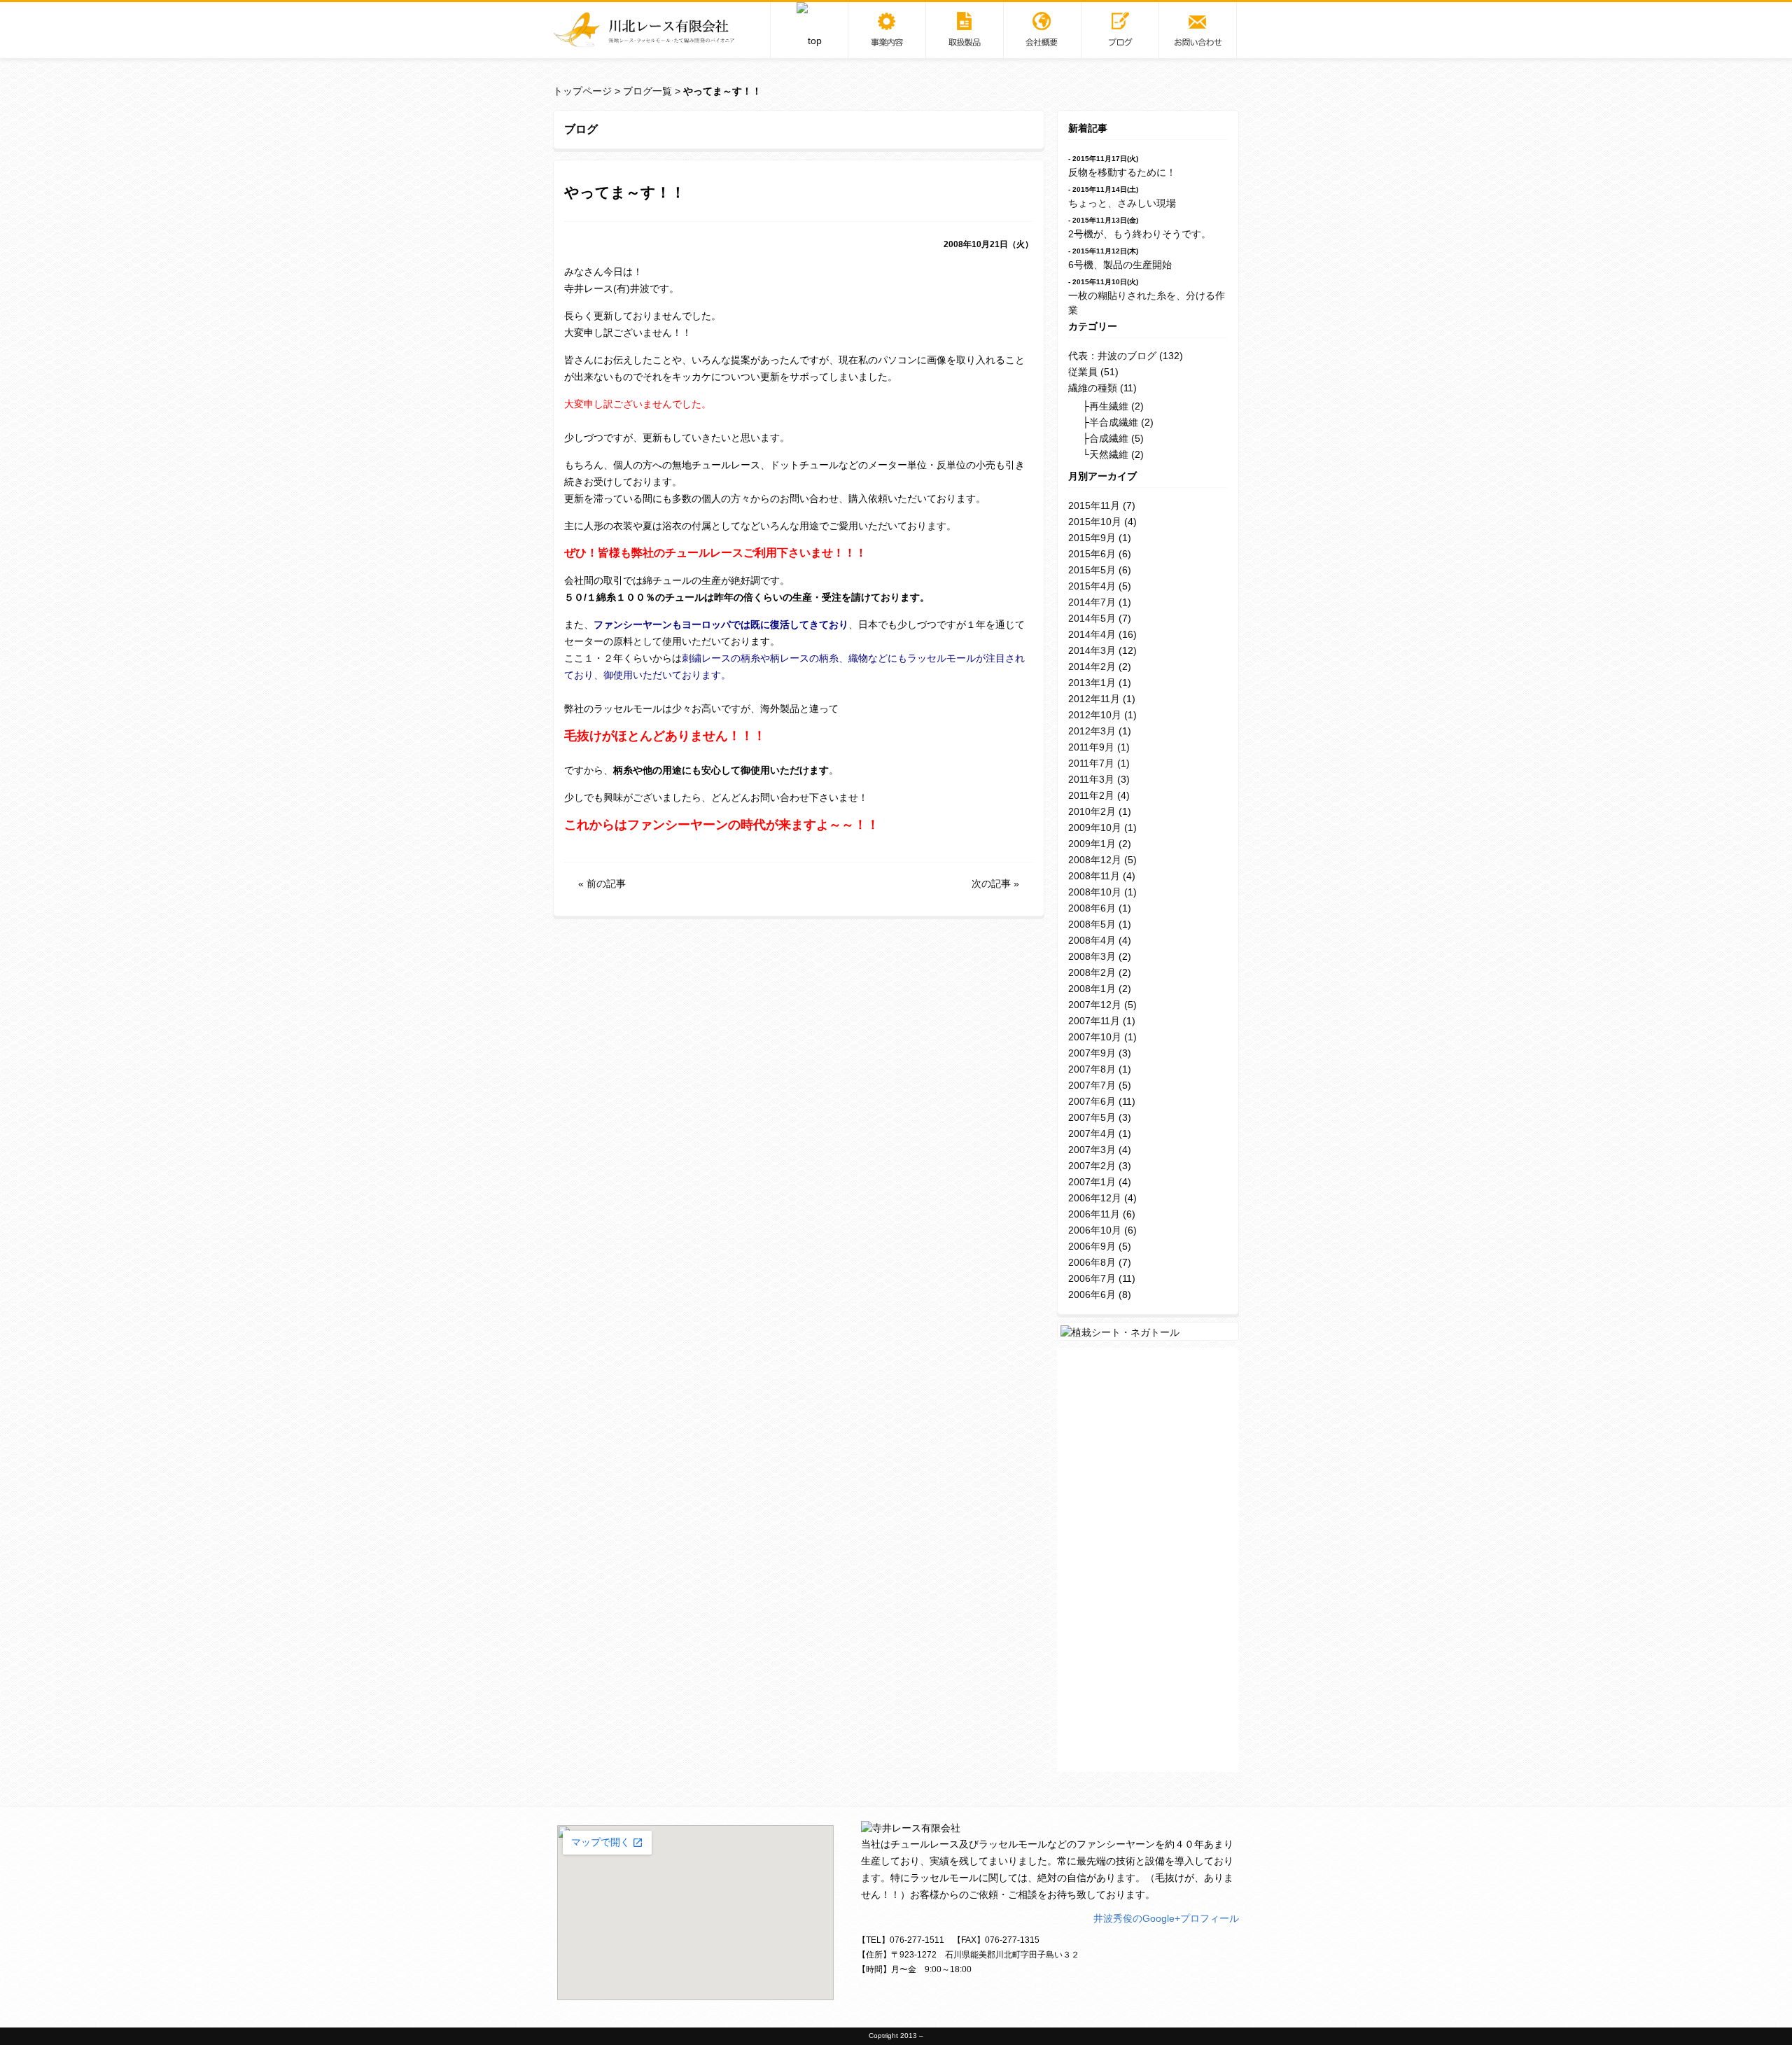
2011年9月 (1091, 747)
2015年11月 (1094, 505)
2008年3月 (1092, 956)
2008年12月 (1095, 860)
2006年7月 (1092, 1278)
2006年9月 (1092, 1246)
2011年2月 (1091, 795)
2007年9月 (1092, 1053)
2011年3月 (1091, 779)
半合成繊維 (1114, 422)
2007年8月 (1092, 1069)
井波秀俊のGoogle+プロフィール (1166, 1918)
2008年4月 (1092, 940)
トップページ (582, 91)
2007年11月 (1094, 1021)
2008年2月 (1092, 972)
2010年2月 (1092, 811)
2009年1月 (1092, 844)
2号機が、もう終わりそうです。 (1140, 234)
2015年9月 (1092, 538)
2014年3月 (1092, 650)
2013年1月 (1092, 683)
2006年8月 (1092, 1262)
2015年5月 (1092, 570)
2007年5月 (1092, 1117)
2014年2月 (1092, 666)
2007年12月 (1095, 1005)
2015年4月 (1092, 586)
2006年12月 (1095, 1198)
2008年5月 (1092, 924)
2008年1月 (1092, 989)
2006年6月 (1092, 1294)
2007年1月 (1092, 1182)
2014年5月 (1092, 618)
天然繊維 (1109, 454)
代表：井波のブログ (1112, 356)
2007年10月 (1095, 1037)
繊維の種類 (1093, 388)
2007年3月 (1092, 1150)
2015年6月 (1092, 554)
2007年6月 (1092, 1101)
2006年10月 (1095, 1230)
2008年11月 (1094, 876)
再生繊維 (1109, 406)
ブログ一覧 (647, 91)
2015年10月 (1095, 522)
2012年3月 (1092, 731)
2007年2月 (1092, 1166)
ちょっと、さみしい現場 (1122, 203)
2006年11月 (1094, 1214)
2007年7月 (1092, 1085)
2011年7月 (1091, 763)
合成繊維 (1109, 438)
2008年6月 (1092, 908)
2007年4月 (1092, 1133)
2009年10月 (1095, 828)
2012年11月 (1094, 699)
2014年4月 (1092, 634)
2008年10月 (1095, 892)
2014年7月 (1092, 602)
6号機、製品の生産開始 (1120, 265)
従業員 (1083, 372)
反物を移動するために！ (1122, 172)
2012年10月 (1095, 715)
